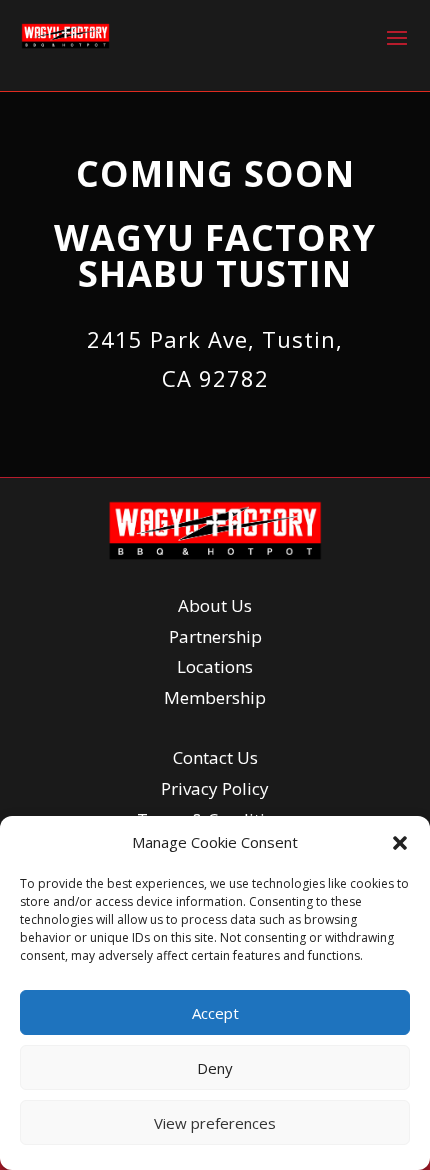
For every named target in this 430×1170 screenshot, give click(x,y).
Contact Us (215, 757)
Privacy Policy (215, 788)
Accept (215, 1013)
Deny (215, 1068)
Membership (215, 697)
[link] (66, 35)
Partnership (215, 636)
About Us (215, 605)
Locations (215, 666)
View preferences (215, 1123)
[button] (400, 843)
